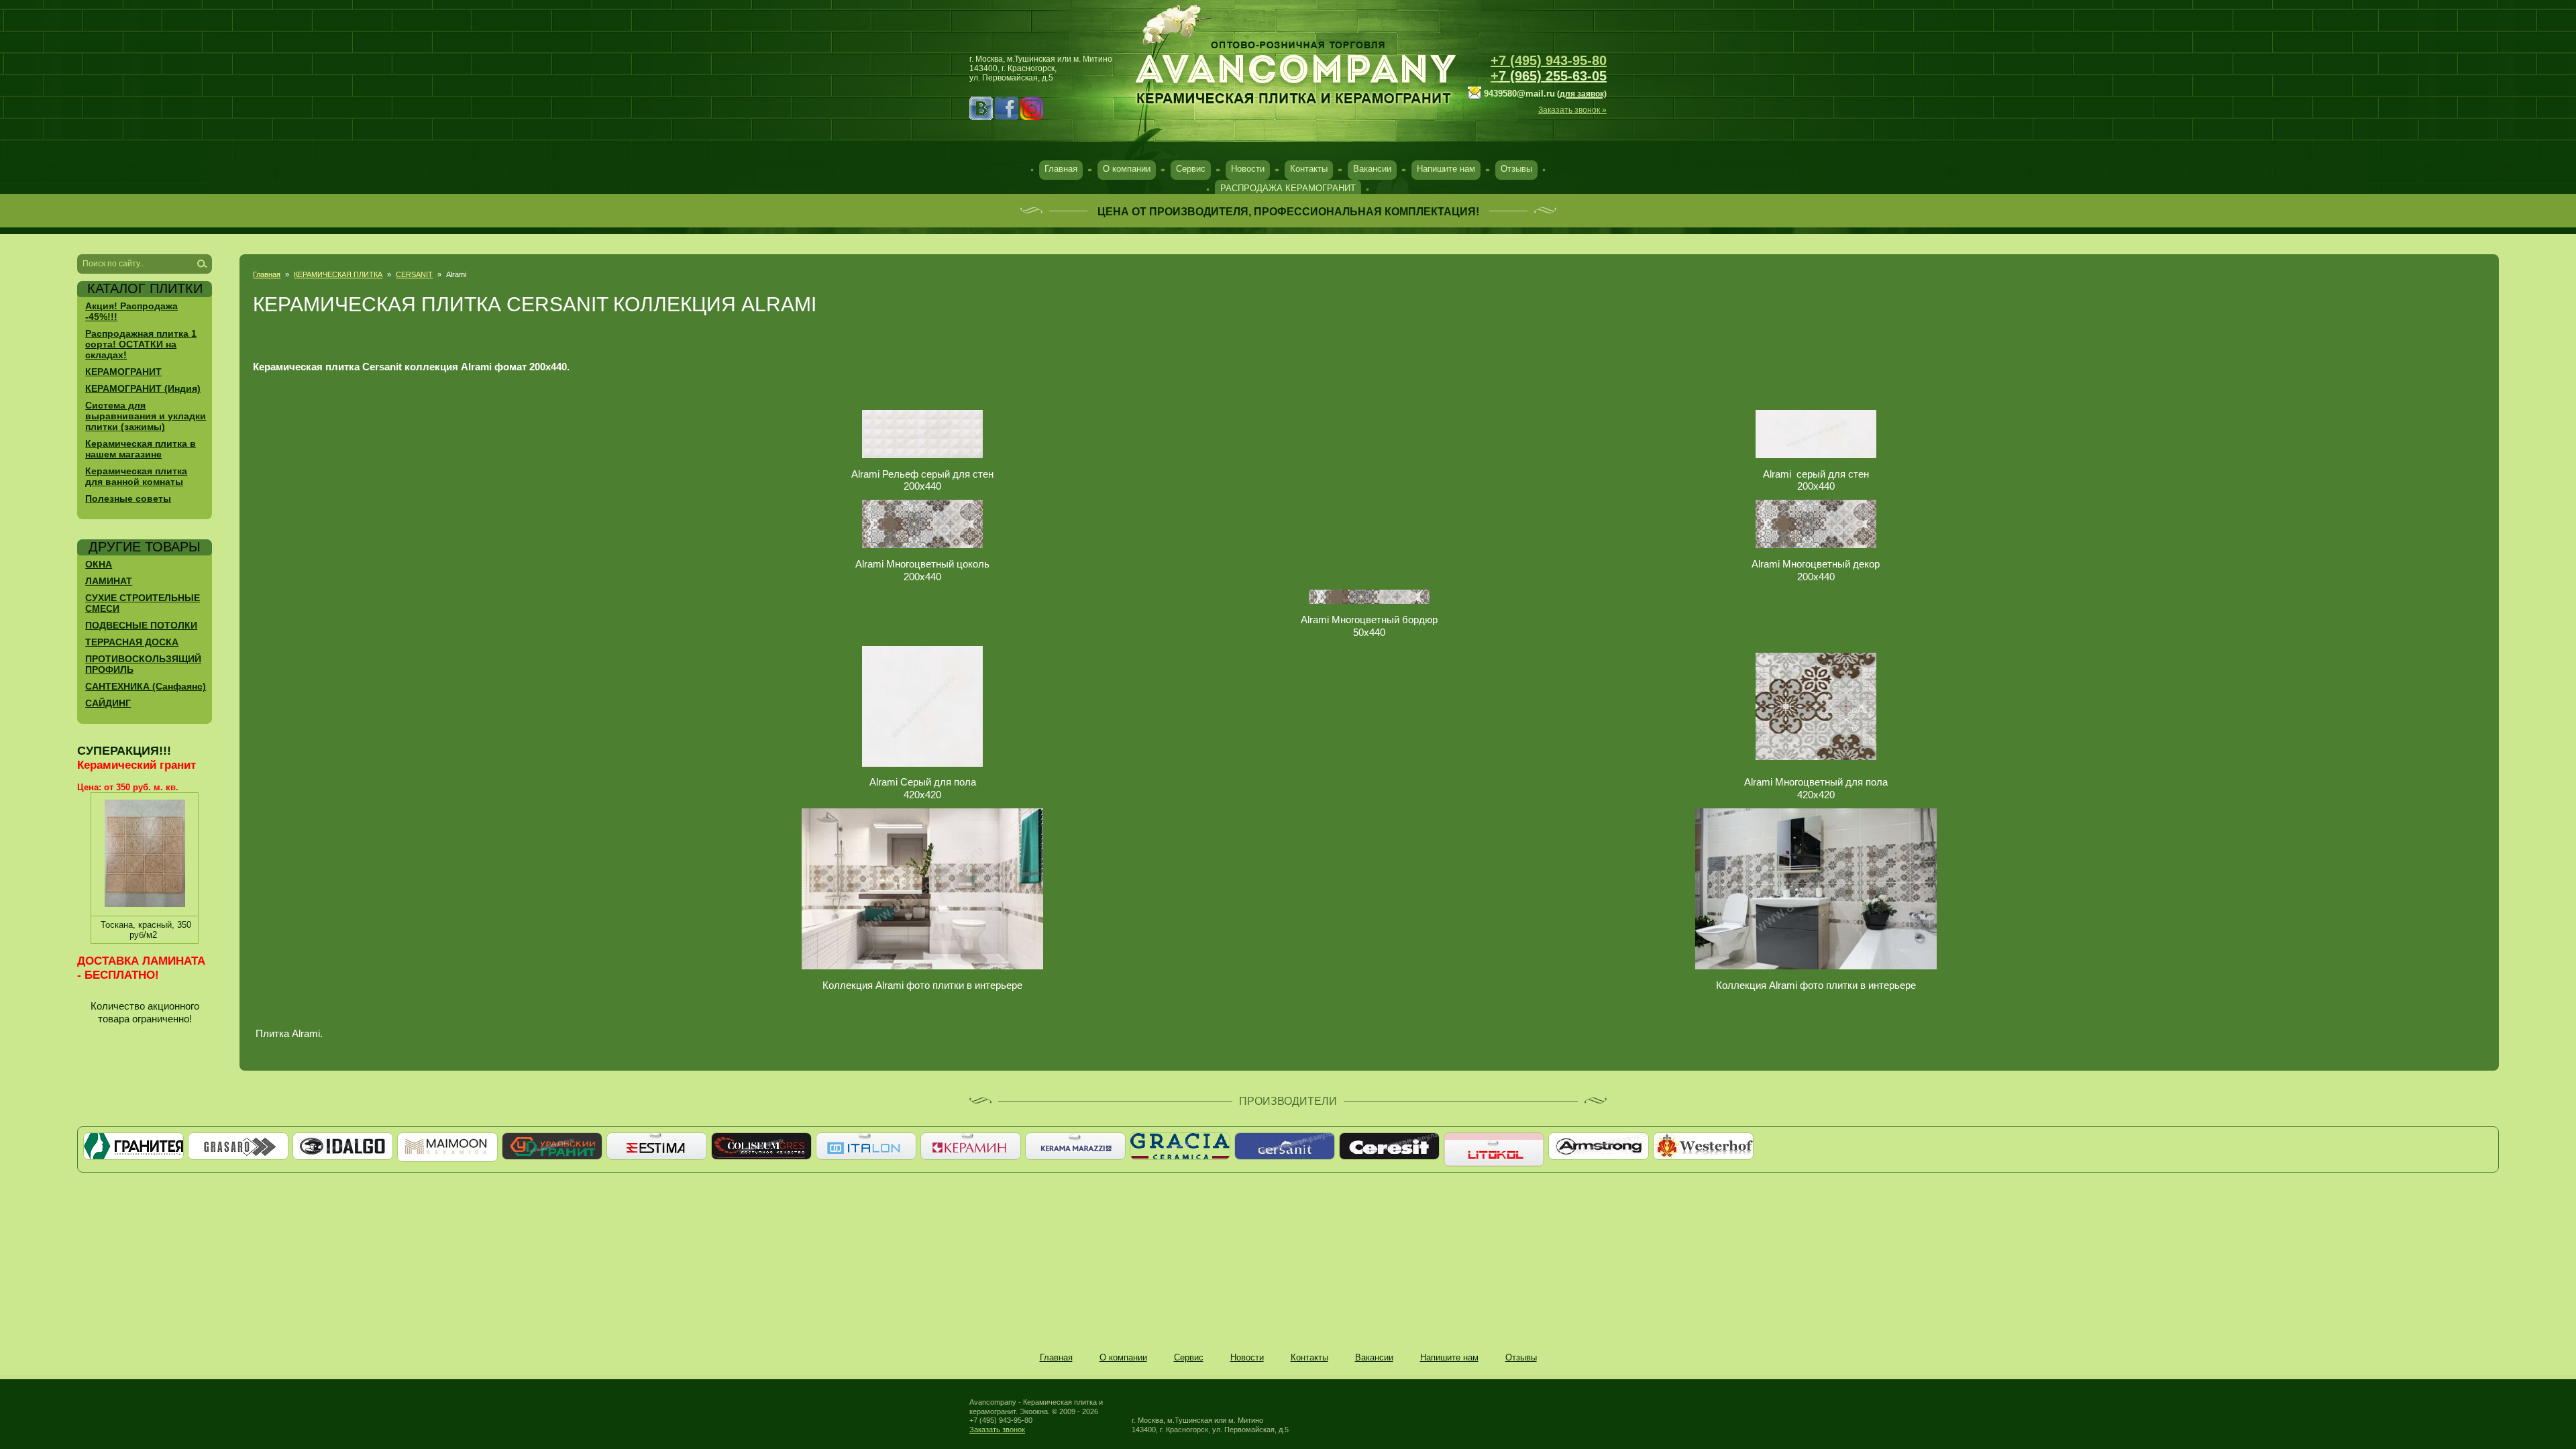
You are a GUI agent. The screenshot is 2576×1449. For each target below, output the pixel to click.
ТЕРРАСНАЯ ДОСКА (132, 642)
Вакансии (1372, 169)
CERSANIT (414, 274)
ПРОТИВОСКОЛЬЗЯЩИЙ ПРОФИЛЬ (143, 664)
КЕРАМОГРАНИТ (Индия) (143, 388)
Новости (1248, 169)
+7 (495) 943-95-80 (1549, 60)
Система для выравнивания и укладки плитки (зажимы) (146, 416)
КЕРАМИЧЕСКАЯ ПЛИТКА (338, 274)
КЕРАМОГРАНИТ (123, 372)
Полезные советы (128, 498)
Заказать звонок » (1572, 110)
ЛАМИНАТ (109, 581)
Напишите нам (1446, 169)
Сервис (1191, 169)
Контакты (1309, 169)
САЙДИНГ (108, 703)
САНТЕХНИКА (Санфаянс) (146, 686)
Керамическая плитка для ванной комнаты (136, 476)
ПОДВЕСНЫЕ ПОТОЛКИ (141, 625)
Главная (1061, 169)
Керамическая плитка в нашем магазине (141, 449)
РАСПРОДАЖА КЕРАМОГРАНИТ (1288, 188)
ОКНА (99, 564)
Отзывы (1516, 169)
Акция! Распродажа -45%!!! (131, 311)
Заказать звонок (997, 1430)
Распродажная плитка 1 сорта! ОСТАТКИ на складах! (141, 344)
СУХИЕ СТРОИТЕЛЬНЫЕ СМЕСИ (143, 603)
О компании (1127, 169)
